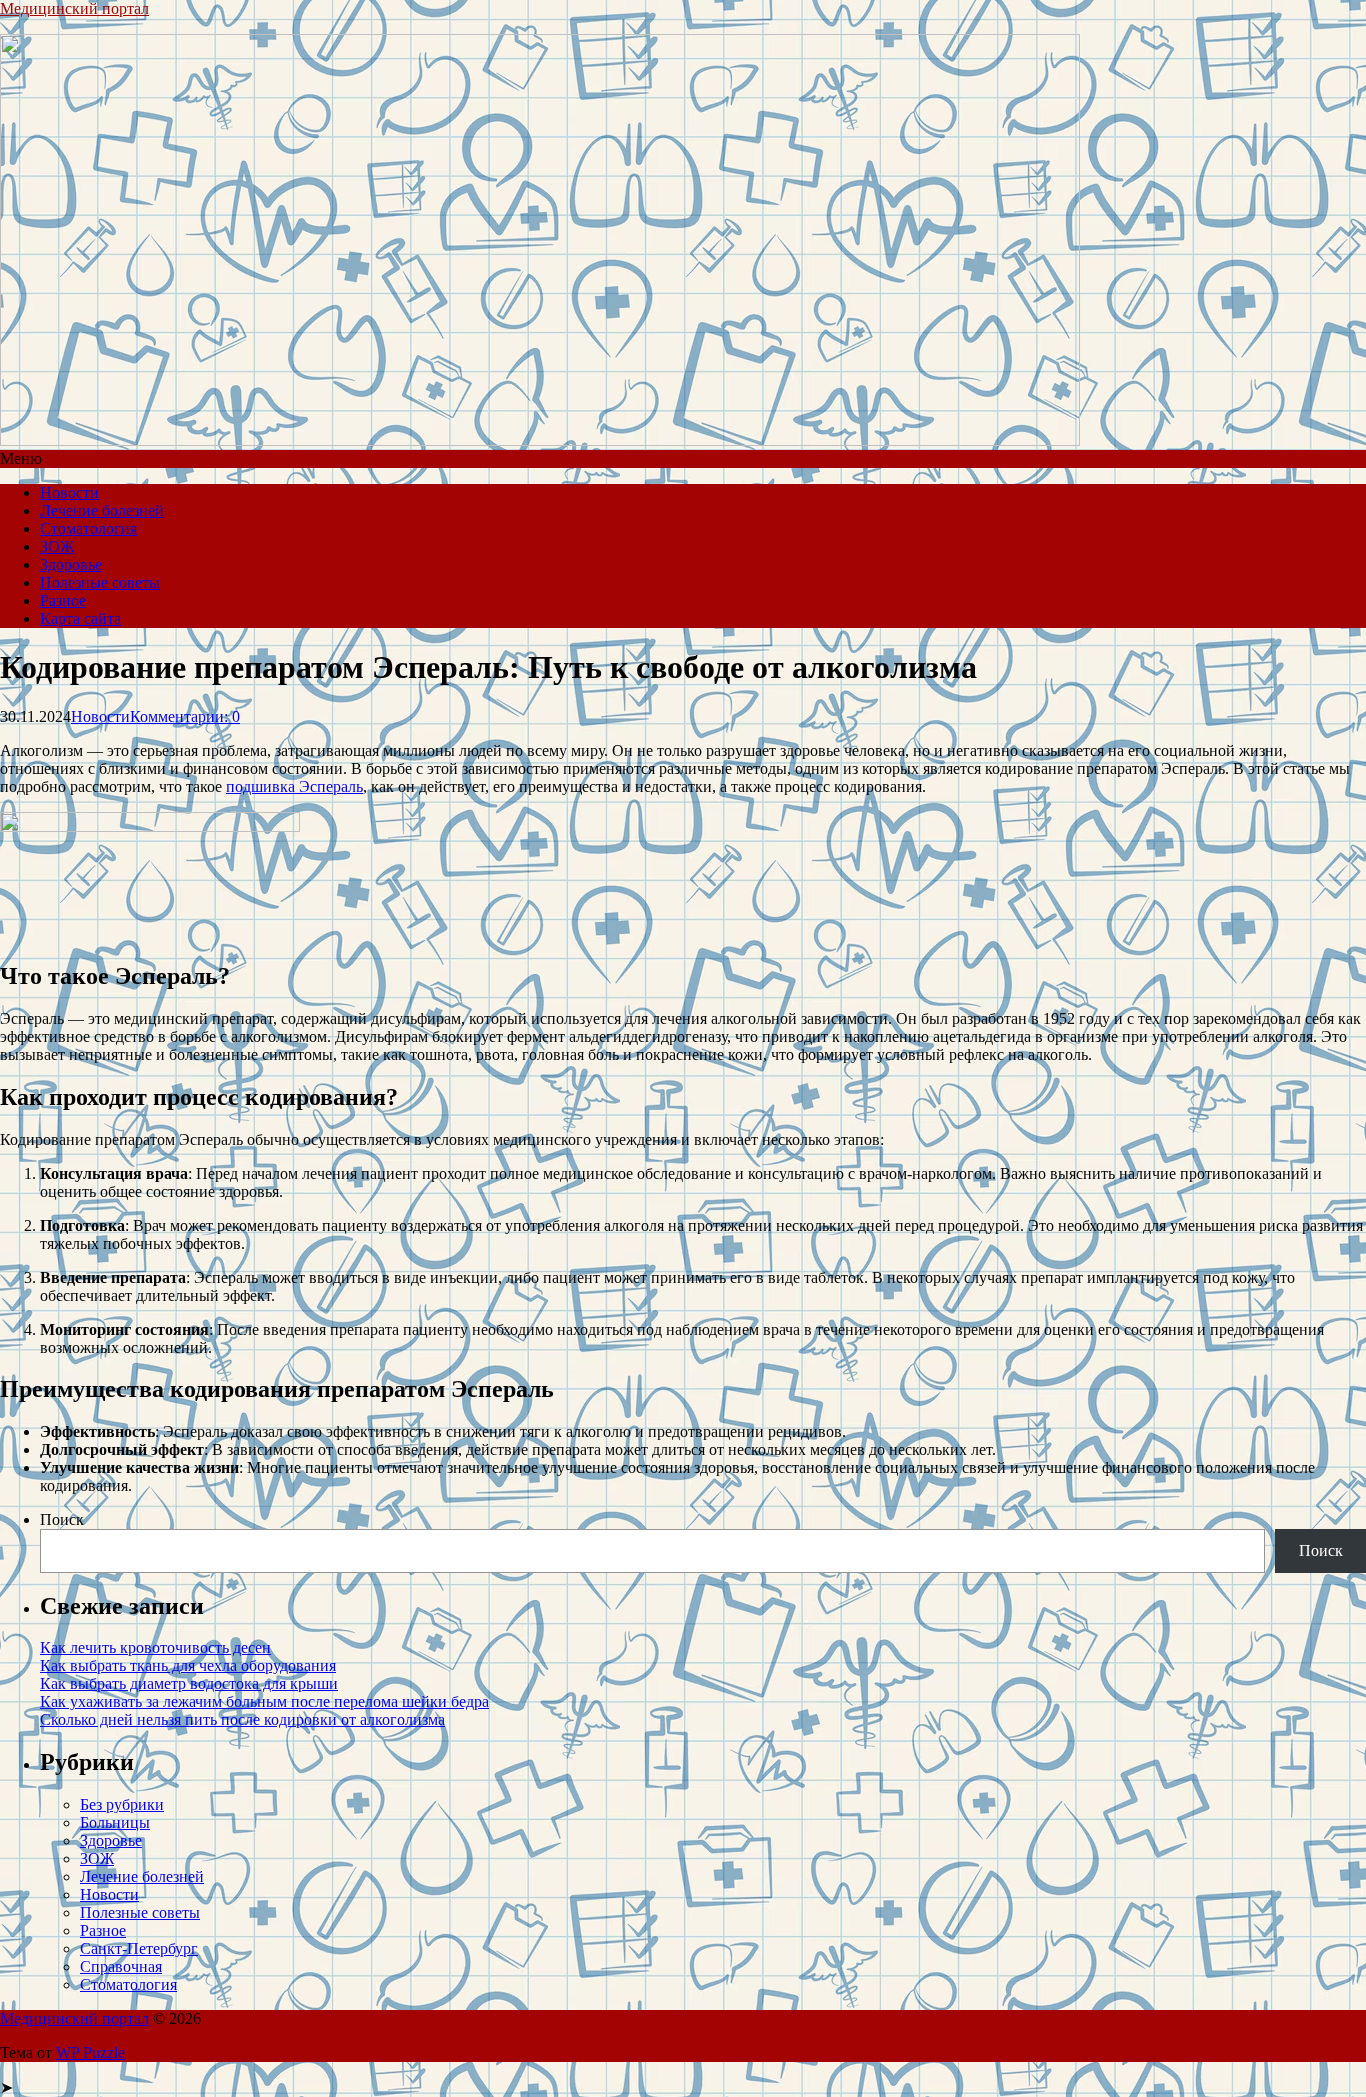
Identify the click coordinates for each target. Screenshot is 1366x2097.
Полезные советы (100, 582)
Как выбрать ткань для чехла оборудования (188, 1665)
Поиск (62, 1519)
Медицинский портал (74, 8)
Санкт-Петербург (139, 1948)
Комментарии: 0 (185, 716)
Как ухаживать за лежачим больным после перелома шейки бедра (264, 1701)
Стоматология (88, 528)
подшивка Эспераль (294, 786)
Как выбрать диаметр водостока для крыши (189, 1683)
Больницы (115, 1822)
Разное (63, 600)
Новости (69, 492)
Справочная (121, 1966)
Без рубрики (122, 1804)
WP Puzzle (90, 2052)
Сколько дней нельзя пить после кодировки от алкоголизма (242, 1719)
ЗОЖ (57, 546)
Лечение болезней (102, 510)
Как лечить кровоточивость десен (155, 1647)
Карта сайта (80, 618)
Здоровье (71, 564)
